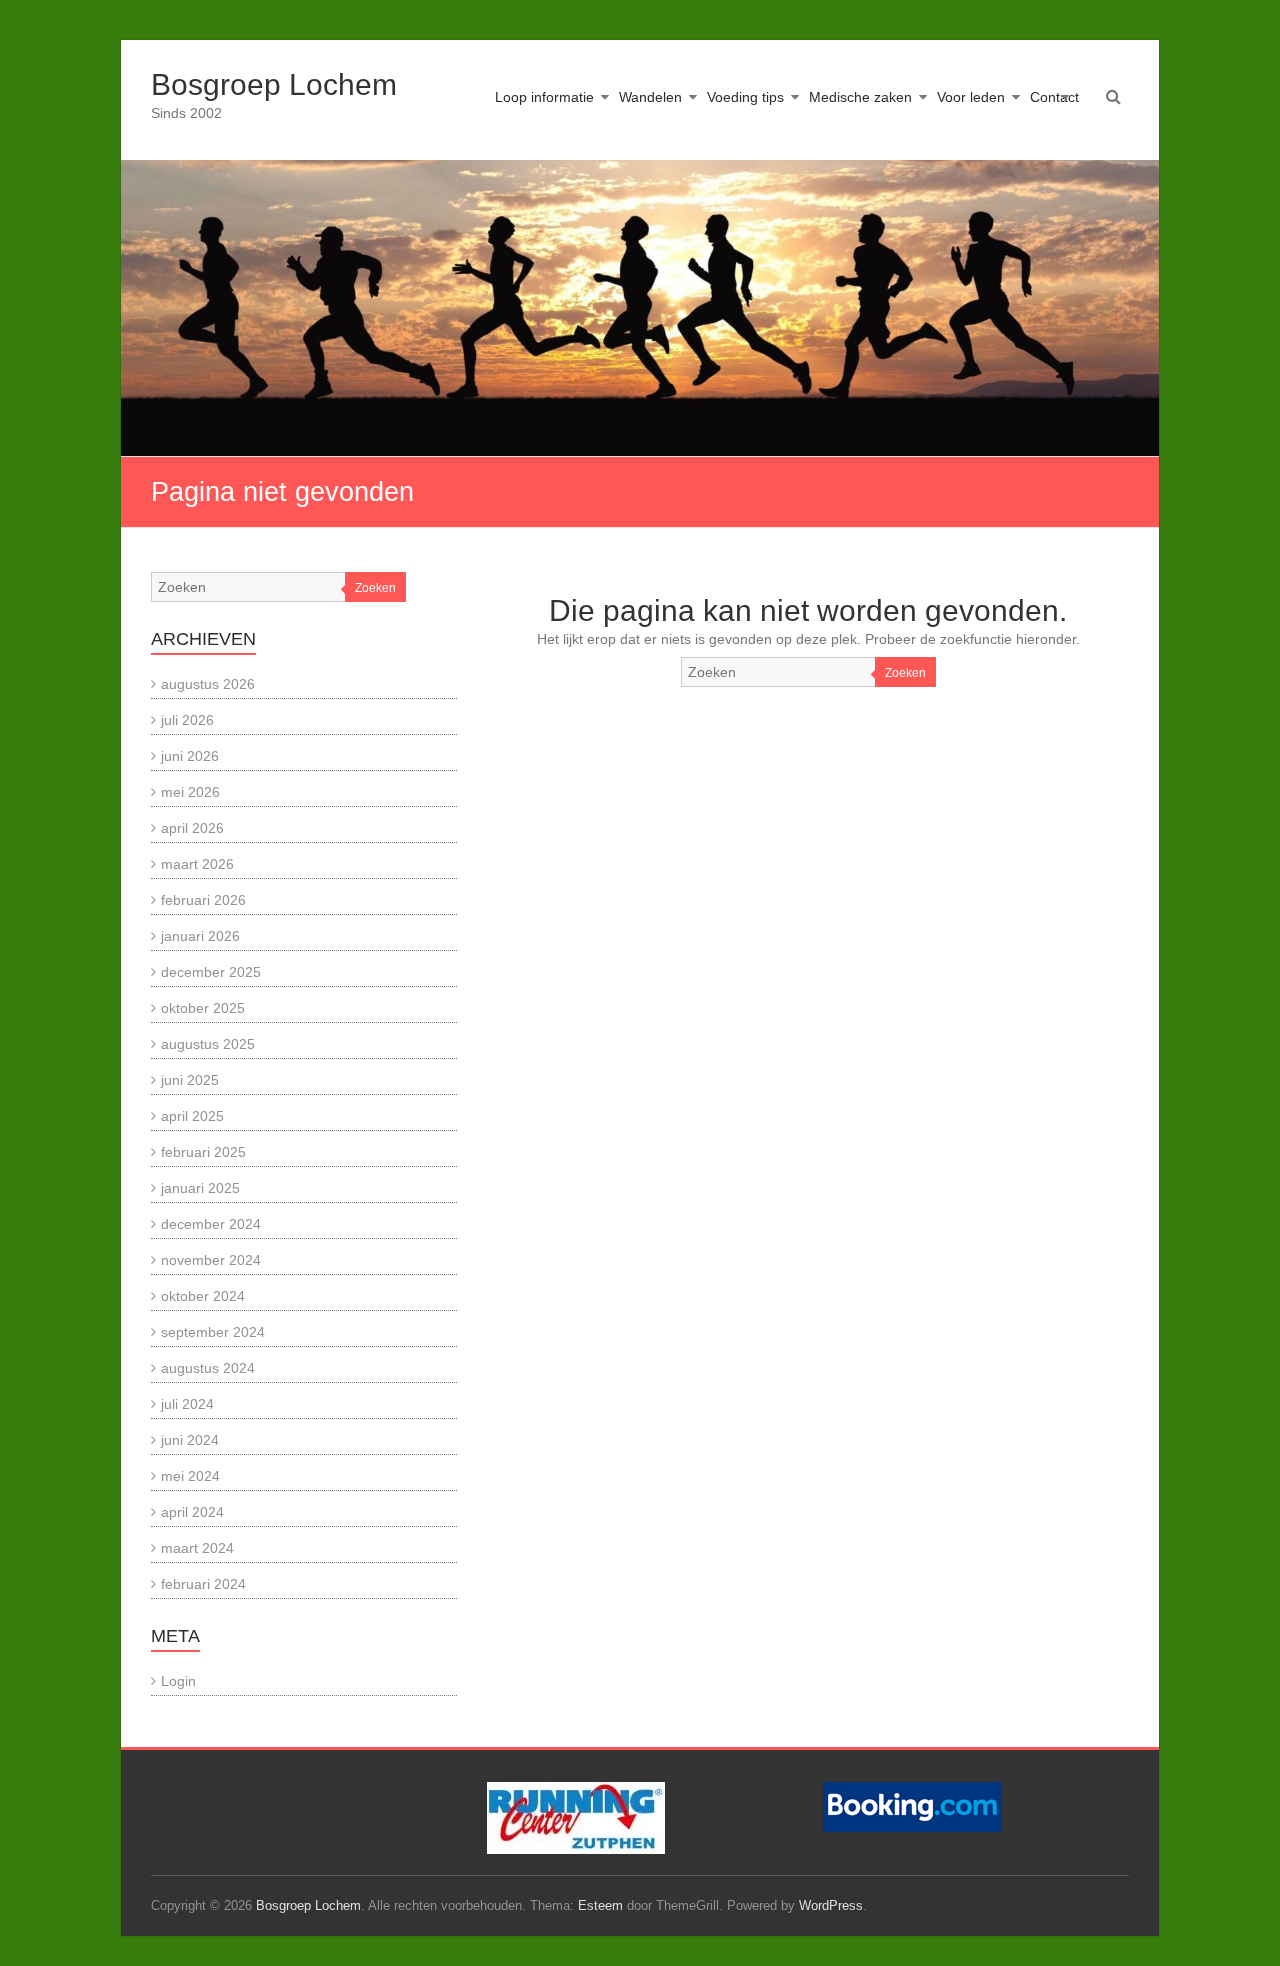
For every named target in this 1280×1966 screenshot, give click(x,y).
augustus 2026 (208, 684)
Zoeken (905, 673)
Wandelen (650, 97)
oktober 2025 (203, 1008)
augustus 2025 (208, 1044)
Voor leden (971, 97)
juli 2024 (187, 1404)
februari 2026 (203, 900)
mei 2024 (190, 1476)
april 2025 (192, 1116)
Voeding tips (745, 97)
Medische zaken (860, 97)
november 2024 (211, 1260)
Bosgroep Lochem (274, 84)
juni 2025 (190, 1080)
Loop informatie (544, 97)
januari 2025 (200, 1188)
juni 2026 (190, 756)
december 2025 (211, 972)
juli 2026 (187, 720)
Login (178, 1681)
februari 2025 (203, 1152)
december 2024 (211, 1224)
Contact (1054, 97)
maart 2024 (197, 1548)
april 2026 (192, 828)
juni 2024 (190, 1440)
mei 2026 (190, 792)
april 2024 (192, 1512)
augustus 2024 (208, 1368)
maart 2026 (197, 864)
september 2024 (213, 1332)
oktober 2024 (203, 1296)
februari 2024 (203, 1584)
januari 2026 (200, 936)
